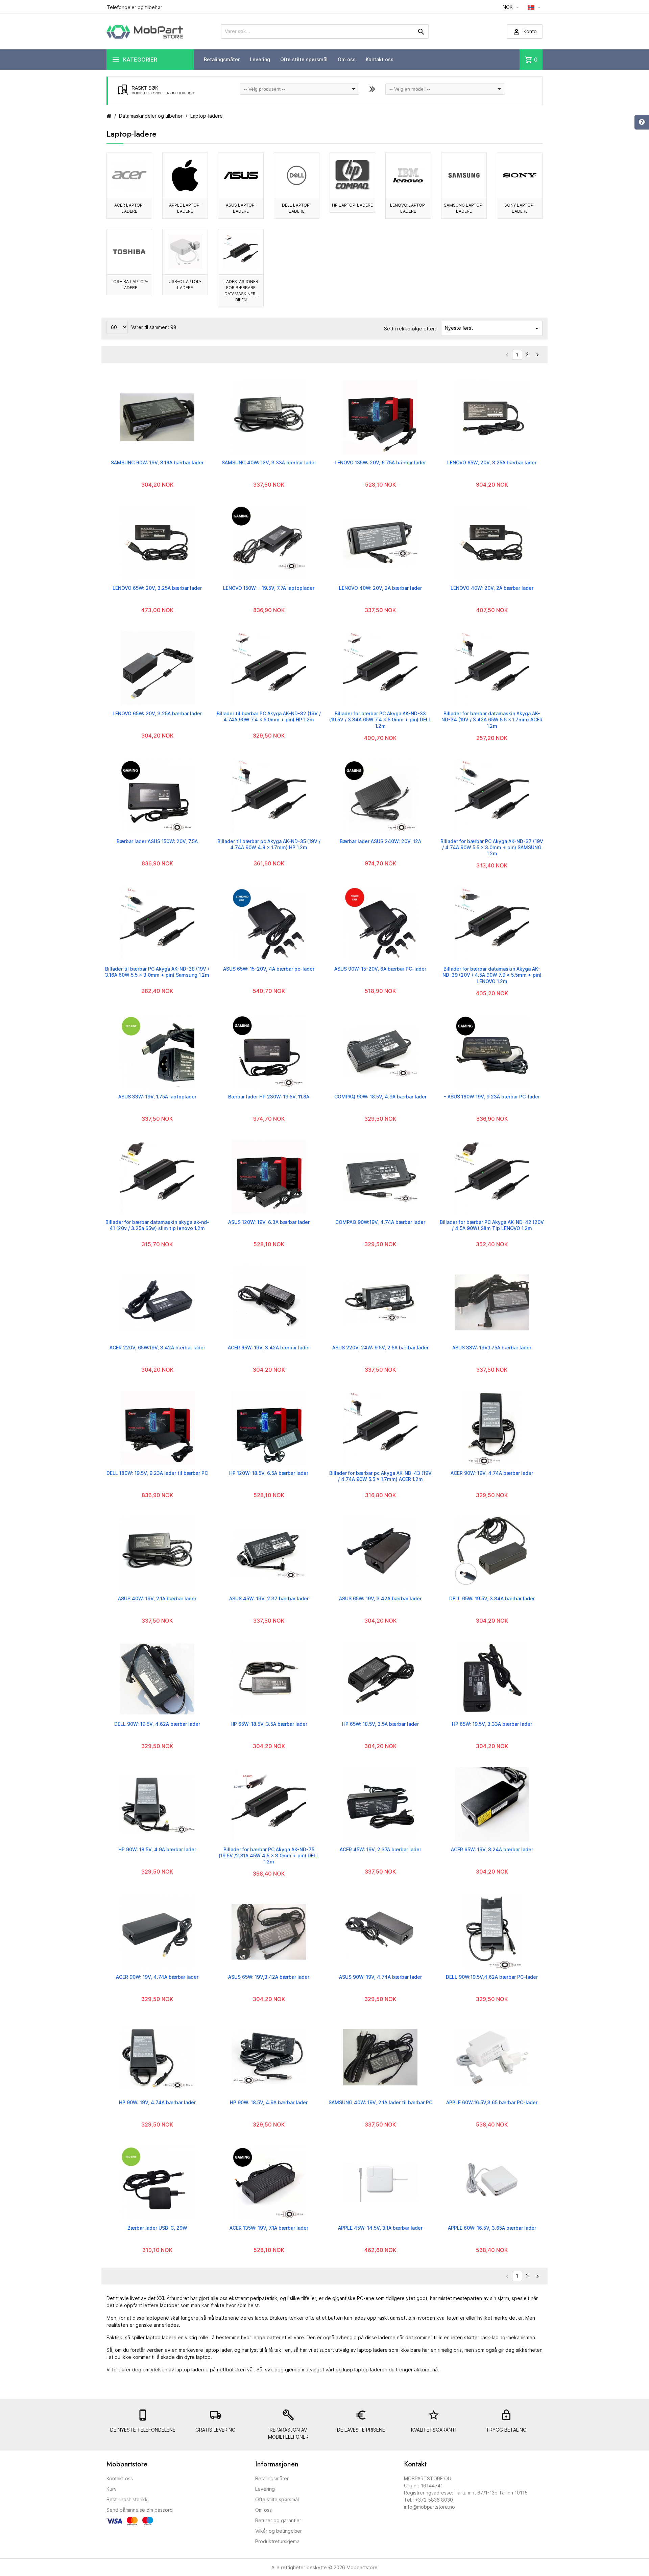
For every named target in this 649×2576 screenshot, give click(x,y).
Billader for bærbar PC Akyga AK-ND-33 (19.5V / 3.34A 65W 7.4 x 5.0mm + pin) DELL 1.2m (380, 720)
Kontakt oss (380, 59)
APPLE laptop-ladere (185, 208)
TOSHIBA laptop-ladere (129, 285)
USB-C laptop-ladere (185, 285)
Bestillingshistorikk (127, 2499)
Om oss (347, 59)
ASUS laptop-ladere (241, 208)
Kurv (112, 2489)
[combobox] (299, 89)
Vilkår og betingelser (279, 2531)
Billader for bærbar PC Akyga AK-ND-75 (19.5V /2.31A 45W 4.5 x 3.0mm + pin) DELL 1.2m (269, 1855)
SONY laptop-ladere (520, 208)
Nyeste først (493, 328)
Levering (260, 59)
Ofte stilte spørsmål (304, 59)
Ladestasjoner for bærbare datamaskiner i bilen (241, 291)
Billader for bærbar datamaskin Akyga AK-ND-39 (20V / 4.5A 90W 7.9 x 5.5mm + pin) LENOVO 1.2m (492, 975)
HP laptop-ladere (352, 205)
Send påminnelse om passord (140, 2510)
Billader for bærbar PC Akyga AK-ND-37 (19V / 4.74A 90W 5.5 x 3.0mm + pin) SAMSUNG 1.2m (492, 847)
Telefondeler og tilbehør (135, 7)
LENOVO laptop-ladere (408, 208)
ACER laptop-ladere (129, 208)
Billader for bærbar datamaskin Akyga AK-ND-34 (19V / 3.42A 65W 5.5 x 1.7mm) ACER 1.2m (492, 720)
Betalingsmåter (222, 59)
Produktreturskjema (277, 2541)
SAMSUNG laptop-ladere (464, 208)
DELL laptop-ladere (297, 208)
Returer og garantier (278, 2520)
